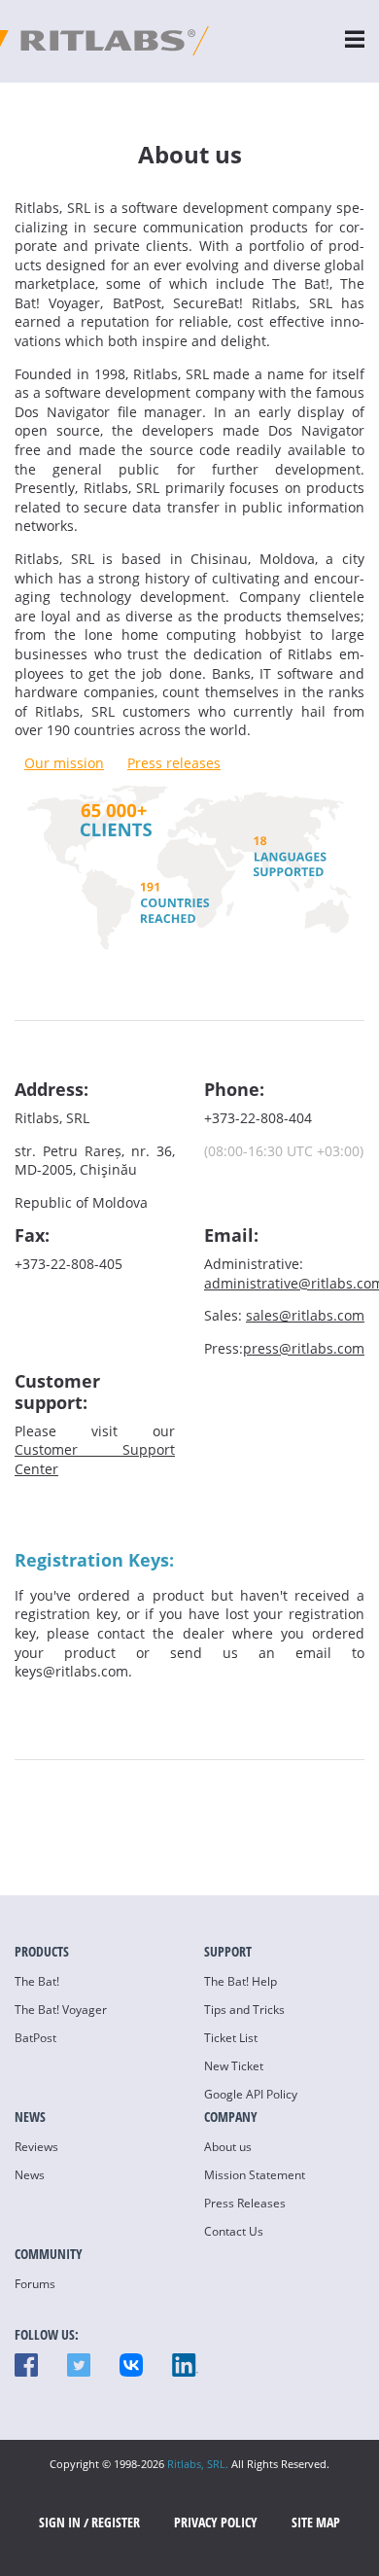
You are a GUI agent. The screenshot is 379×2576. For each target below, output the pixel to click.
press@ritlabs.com (304, 1348)
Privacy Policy (216, 2522)
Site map (316, 2522)
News (30, 2175)
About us (228, 2147)
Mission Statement (255, 2175)
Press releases (174, 763)
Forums (35, 2284)
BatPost (35, 2038)
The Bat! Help (241, 1981)
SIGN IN (60, 2522)
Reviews (36, 2147)
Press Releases (245, 2203)
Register (116, 2522)
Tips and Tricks (244, 2010)
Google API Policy (251, 2094)
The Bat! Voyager (61, 2010)
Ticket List (231, 2038)
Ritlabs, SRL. (198, 2464)
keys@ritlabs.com (71, 1671)
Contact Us (234, 2231)
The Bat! (37, 1981)
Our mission (64, 763)
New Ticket (234, 2066)
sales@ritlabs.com (305, 1315)
